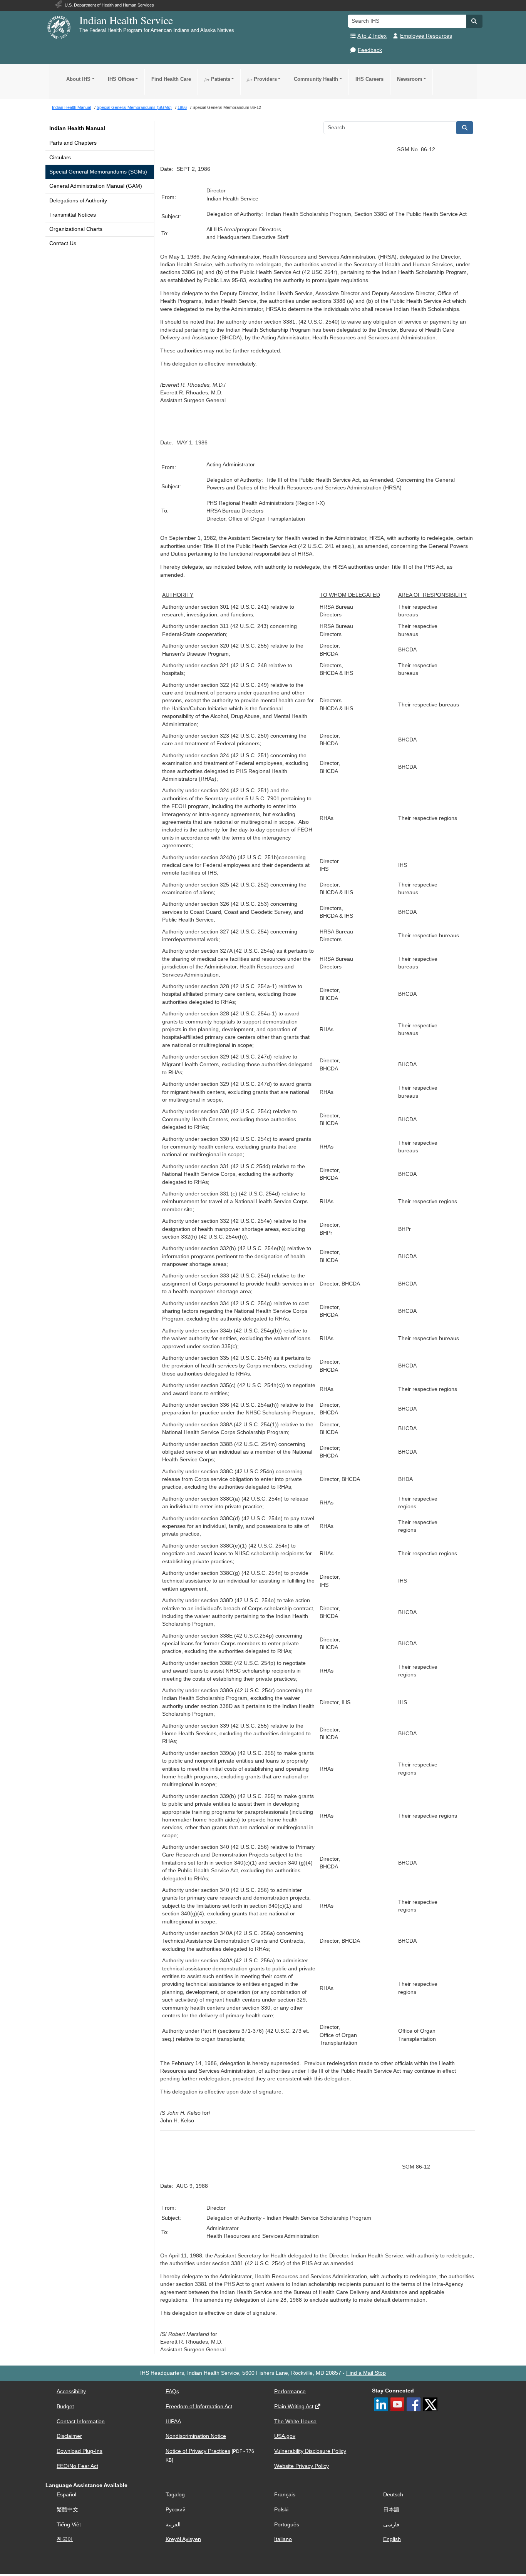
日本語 (391, 2510)
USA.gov (285, 2436)
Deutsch (393, 2495)
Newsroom (410, 79)
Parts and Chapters (73, 143)
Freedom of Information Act (199, 2407)
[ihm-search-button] (465, 128)
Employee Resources (426, 36)
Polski (281, 2510)
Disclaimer (69, 2436)
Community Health (316, 79)
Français (285, 2495)
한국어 (65, 2539)
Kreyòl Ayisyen (183, 2539)
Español (66, 2495)
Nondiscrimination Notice (196, 2436)
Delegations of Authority (78, 201)
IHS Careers (369, 79)
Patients (217, 79)
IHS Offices (121, 79)
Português (287, 2525)
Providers (262, 79)
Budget (65, 2407)
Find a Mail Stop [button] (366, 2373)
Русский (176, 2510)
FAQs (172, 2392)
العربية (173, 2525)
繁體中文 (67, 2510)
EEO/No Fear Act (77, 2466)
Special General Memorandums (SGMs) (98, 172)
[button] (474, 21)
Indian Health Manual (77, 128)
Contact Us (63, 243)
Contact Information (81, 2422)
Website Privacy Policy (302, 2466)
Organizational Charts (76, 229)
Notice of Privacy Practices (198, 2451)
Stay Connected (393, 2391)
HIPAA (173, 2422)
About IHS (78, 79)
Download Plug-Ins (80, 2451)
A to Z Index (372, 36)
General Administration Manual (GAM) (96, 186)
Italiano (283, 2539)
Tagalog (175, 2495)
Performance (290, 2392)
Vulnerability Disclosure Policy (310, 2451)
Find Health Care (171, 79)
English (392, 2539)
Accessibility (71, 2392)
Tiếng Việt (69, 2525)
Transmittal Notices (73, 215)
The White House (295, 2422)
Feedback (370, 50)
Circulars (60, 158)
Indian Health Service (126, 20)
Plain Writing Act (294, 2407)
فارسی (391, 2525)
